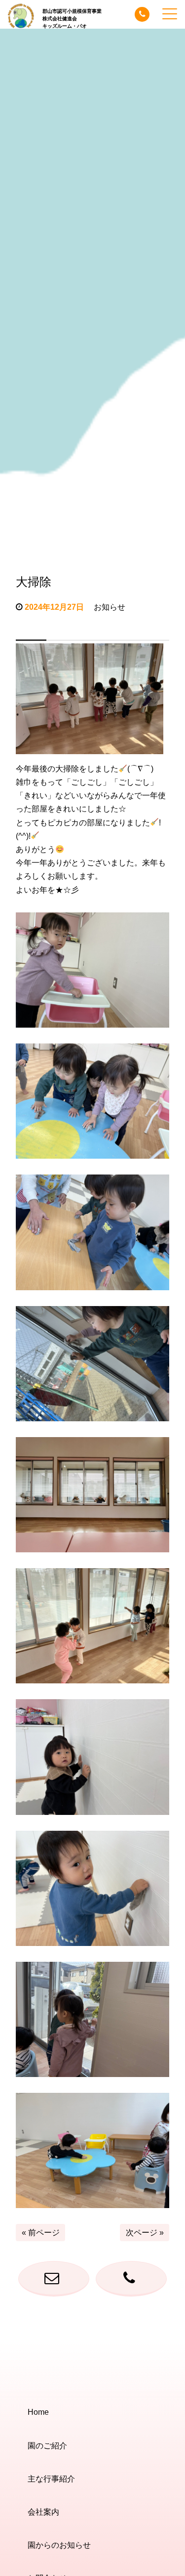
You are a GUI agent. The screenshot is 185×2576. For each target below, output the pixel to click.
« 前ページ (41, 2233)
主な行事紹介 (51, 2479)
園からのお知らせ (59, 2545)
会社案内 (43, 2512)
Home (38, 2412)
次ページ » (145, 2233)
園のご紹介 (47, 2446)
